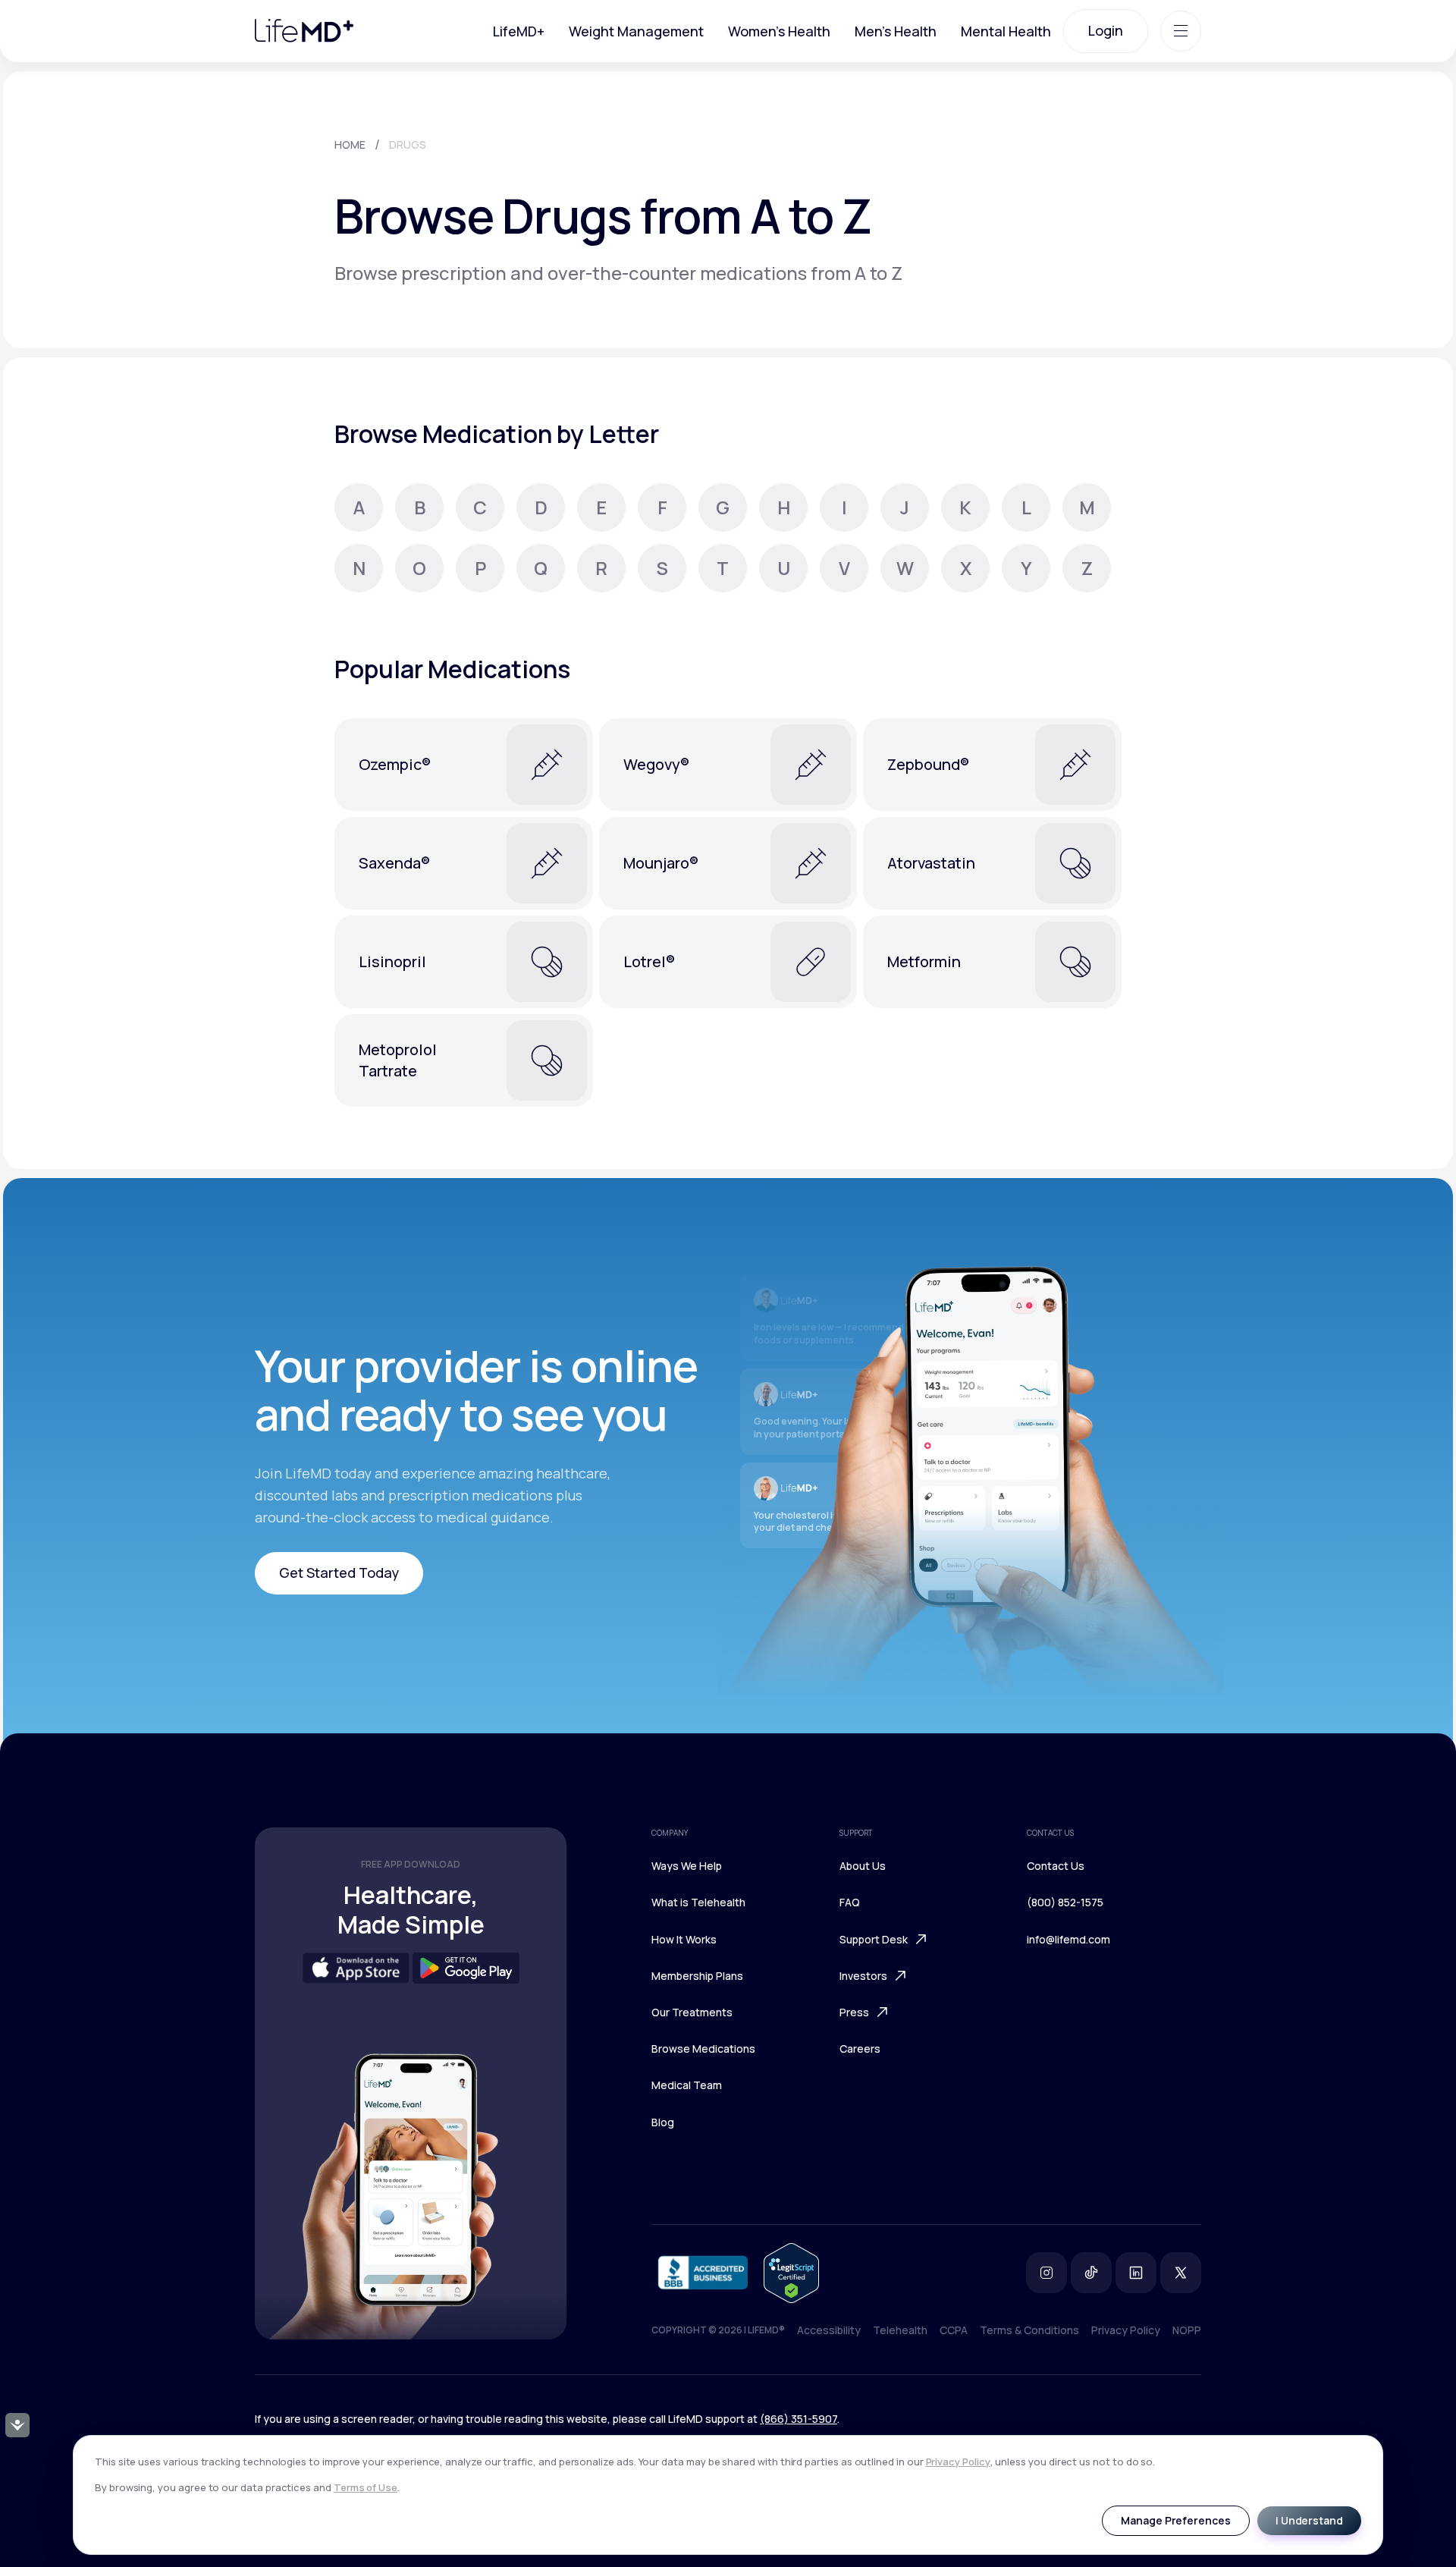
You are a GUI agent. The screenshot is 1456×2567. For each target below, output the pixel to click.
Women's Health (779, 31)
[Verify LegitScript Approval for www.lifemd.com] (791, 2273)
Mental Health (1006, 31)
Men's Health (896, 31)
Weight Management (636, 31)
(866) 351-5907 (799, 2419)
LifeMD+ (519, 31)
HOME (350, 145)
